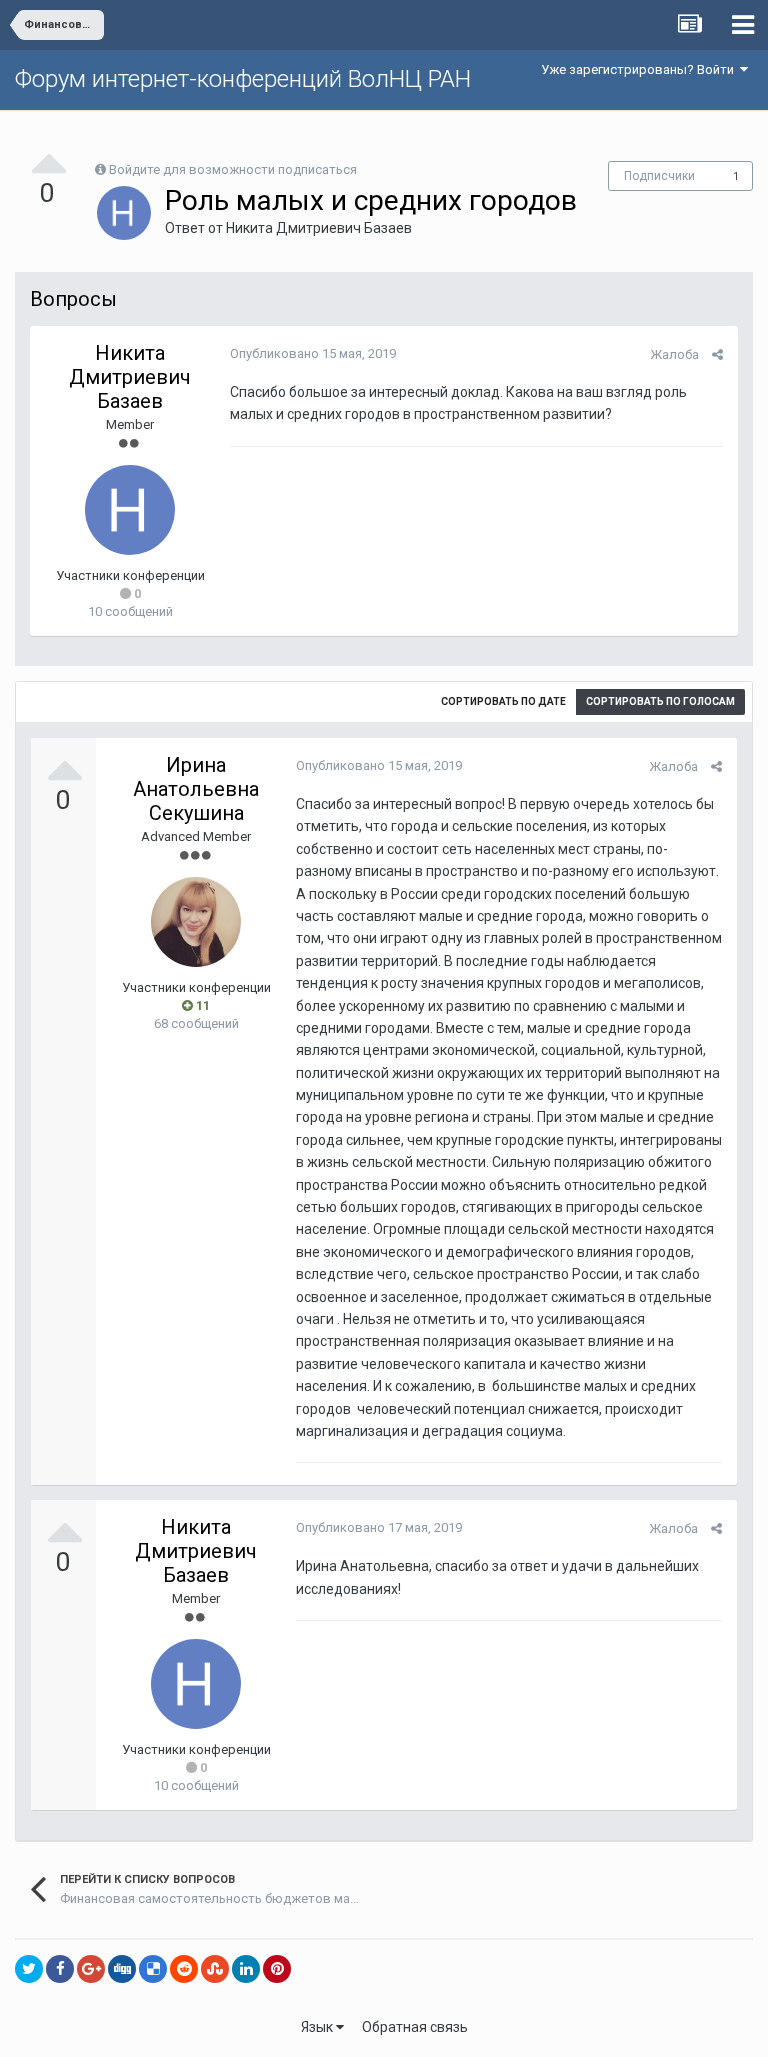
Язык (318, 2027)
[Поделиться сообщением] (717, 354)
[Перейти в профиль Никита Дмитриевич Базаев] (124, 213)
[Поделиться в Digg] (122, 1969)
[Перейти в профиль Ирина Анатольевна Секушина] (196, 922)
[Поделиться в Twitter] (29, 1969)
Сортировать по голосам (660, 701)
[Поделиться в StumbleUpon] (215, 1969)
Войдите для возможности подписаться (233, 169)
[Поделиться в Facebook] (60, 1969)
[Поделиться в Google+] (91, 1969)
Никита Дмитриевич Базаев (319, 228)
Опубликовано (313, 353)
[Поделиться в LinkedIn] (246, 1969)
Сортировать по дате (503, 701)
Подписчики (659, 176)
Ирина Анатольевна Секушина (196, 789)
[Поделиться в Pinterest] (277, 1969)
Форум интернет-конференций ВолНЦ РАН (243, 79)
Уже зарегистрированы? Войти (640, 69)
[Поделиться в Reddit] (184, 1969)
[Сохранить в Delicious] (153, 1969)
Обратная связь (415, 2027)
